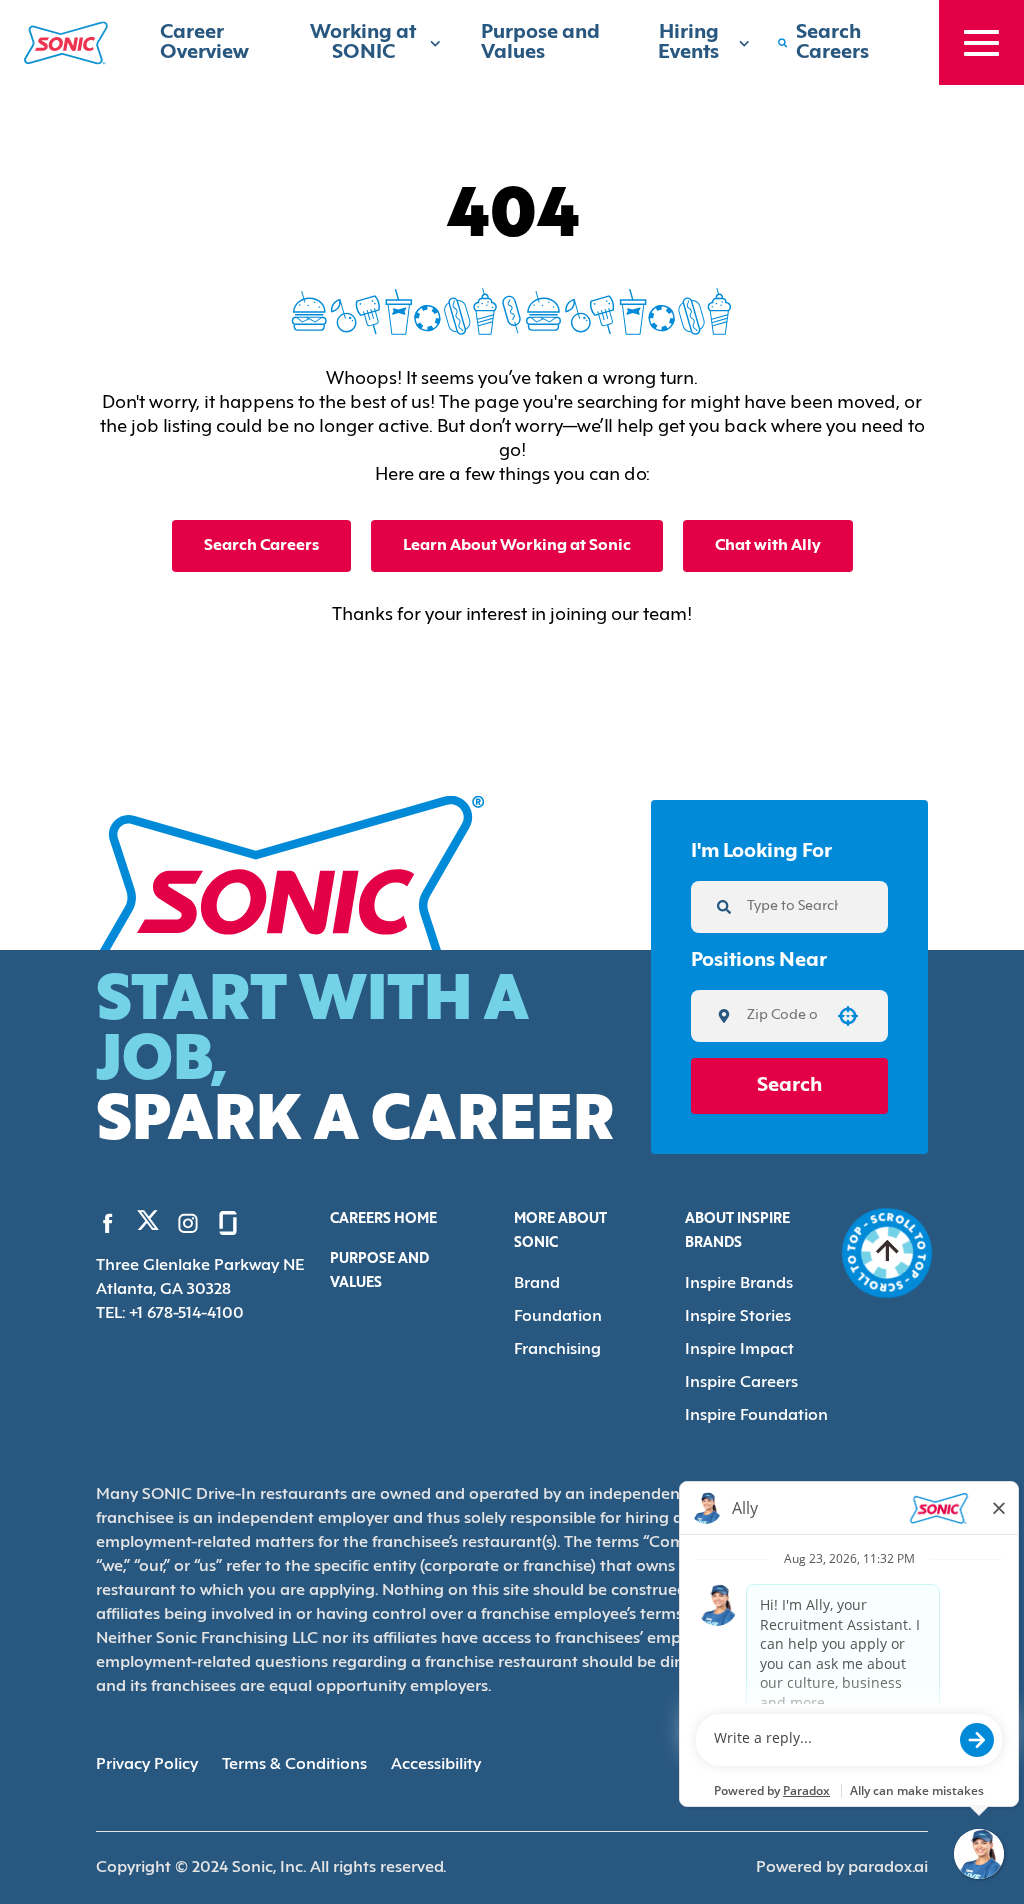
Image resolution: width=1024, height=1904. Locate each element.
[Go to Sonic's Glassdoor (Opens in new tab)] (228, 1223)
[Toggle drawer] (981, 42)
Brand (537, 1284)
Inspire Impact (739, 1350)
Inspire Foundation (756, 1416)
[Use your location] (848, 1016)
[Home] (66, 43)
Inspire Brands (739, 1284)
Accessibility (436, 1765)
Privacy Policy (147, 1765)
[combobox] (782, 1016)
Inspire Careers (741, 1383)
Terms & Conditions (294, 1765)
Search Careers (261, 546)
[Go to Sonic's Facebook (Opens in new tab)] (108, 1223)
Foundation (558, 1317)
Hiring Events (688, 43)
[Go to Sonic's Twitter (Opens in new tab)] (148, 1225)
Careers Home (383, 1219)
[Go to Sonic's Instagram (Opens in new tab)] (188, 1223)
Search (789, 1086)
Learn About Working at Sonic (517, 546)
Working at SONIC (363, 43)
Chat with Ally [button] (768, 546)
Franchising (557, 1350)
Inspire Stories (738, 1317)
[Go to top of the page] (887, 1253)
